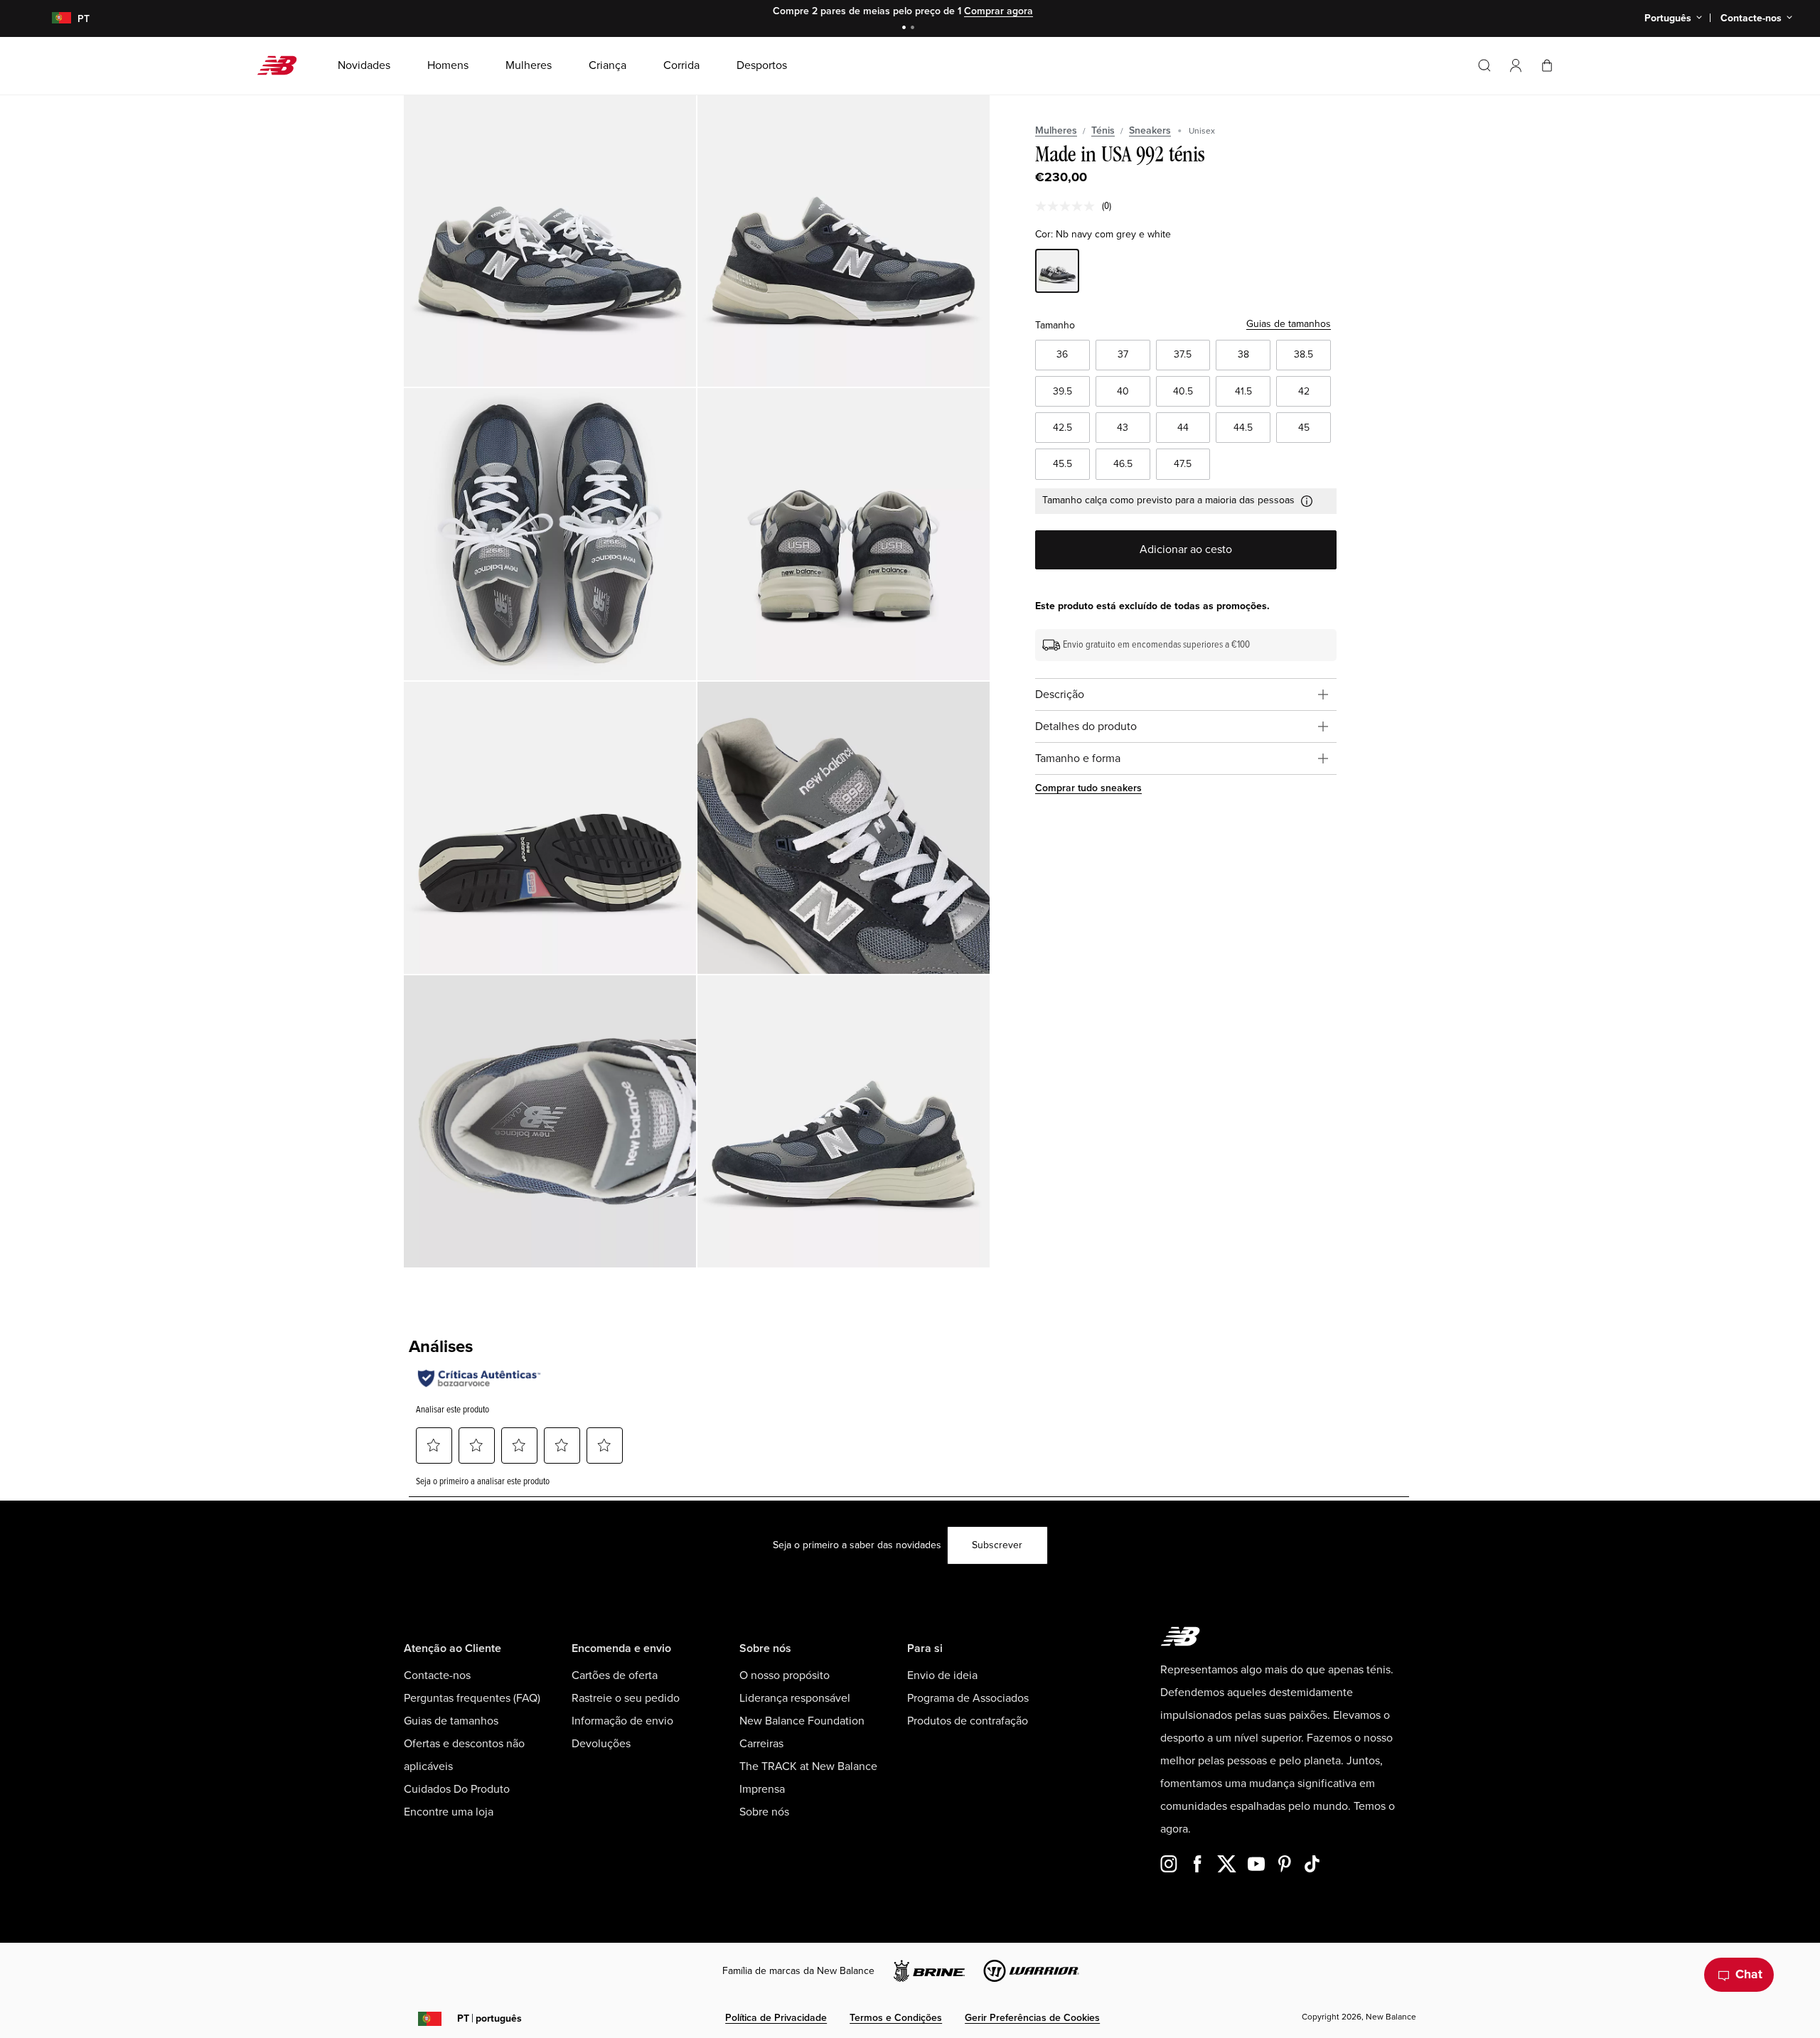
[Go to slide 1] (906, 29)
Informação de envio (622, 1721)
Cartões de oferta (615, 1675)
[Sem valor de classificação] (1069, 206)
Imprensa (762, 1789)
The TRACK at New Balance (808, 1766)
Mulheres (1056, 130)
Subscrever (997, 1545)
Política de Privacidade (776, 2018)
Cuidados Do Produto (457, 1789)
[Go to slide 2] (914, 29)
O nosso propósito (785, 1675)
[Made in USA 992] (550, 241)
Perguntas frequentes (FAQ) (472, 1698)
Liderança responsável (795, 1698)
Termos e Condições (896, 2018)
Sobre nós (764, 1812)
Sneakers (1150, 130)
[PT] (53, 19)
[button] (1516, 65)
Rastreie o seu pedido (626, 1698)
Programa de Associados (968, 1698)
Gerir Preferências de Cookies (1032, 2018)
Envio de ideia (942, 1675)
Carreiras (761, 1744)
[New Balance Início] (283, 65)
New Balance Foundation (802, 1721)
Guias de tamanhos (1289, 324)
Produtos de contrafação (968, 1721)
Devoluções (601, 1744)
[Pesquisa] (1484, 65)
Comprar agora (999, 11)
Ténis (1103, 130)
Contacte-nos (437, 1675)
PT (489, 2018)
